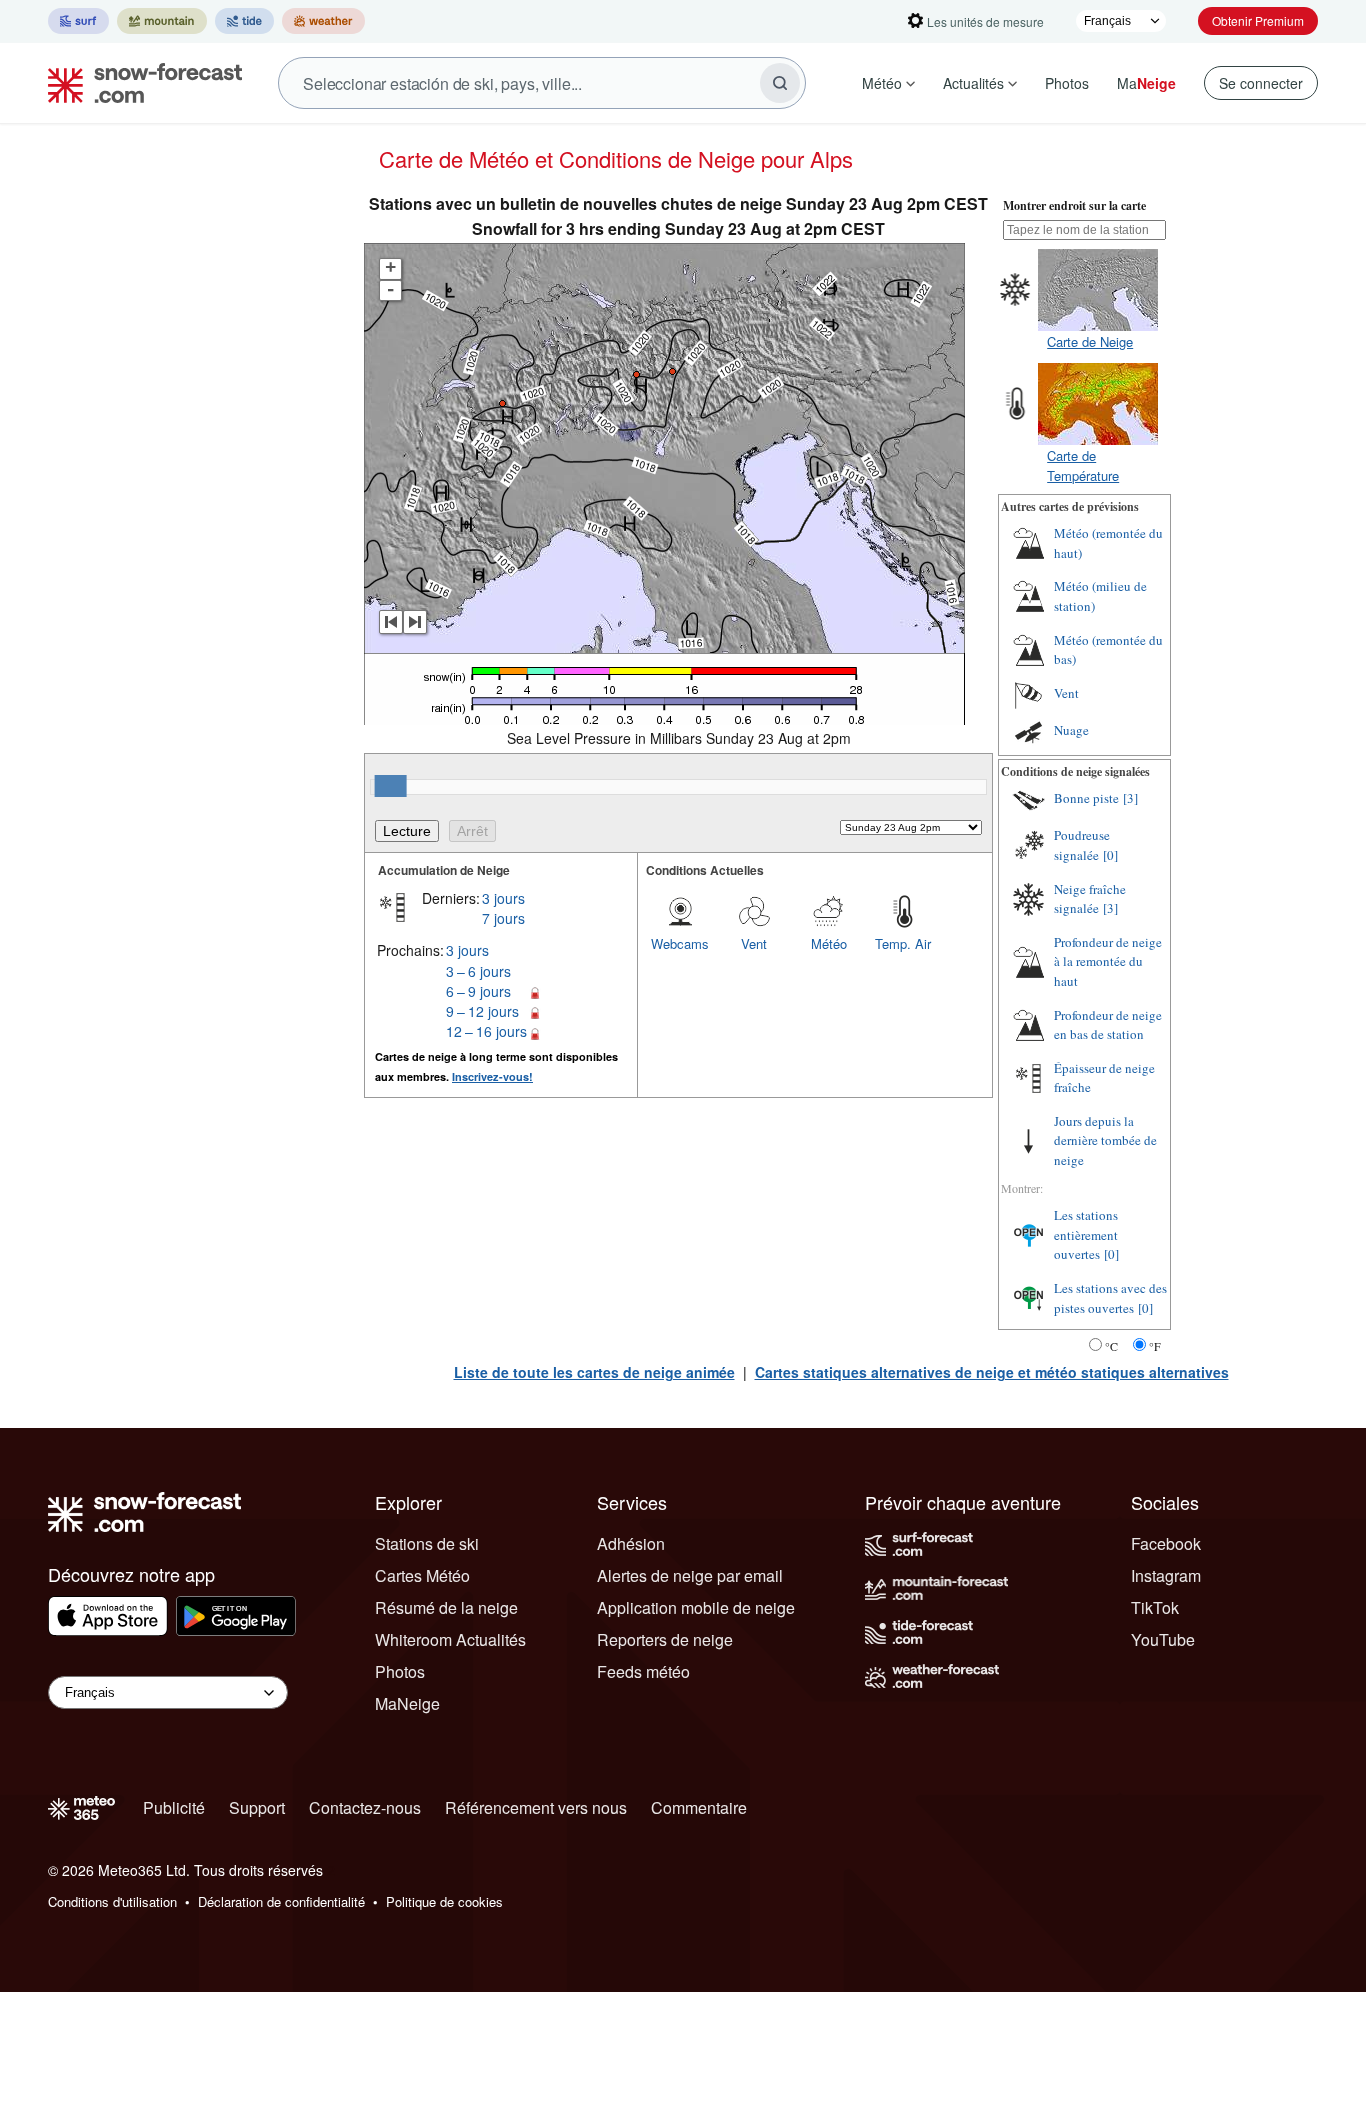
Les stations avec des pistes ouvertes (1110, 1298)
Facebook (1166, 1543)
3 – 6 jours (478, 971)
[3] (1130, 798)
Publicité (174, 1807)
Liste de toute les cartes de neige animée (594, 1372)
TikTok (1155, 1607)
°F (1155, 1346)
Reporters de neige (665, 1639)
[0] (1110, 855)
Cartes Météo (422, 1575)
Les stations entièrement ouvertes (1086, 1234)
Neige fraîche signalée (1090, 899)
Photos (1067, 83)
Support (257, 1807)
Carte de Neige (1090, 341)
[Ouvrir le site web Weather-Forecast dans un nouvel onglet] (323, 21)
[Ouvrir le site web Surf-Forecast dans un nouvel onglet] (78, 21)
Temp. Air (903, 943)
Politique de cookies (444, 1901)
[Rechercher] (780, 83)
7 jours (503, 918)
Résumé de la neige (446, 1607)
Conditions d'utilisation (112, 1901)
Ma (1146, 83)
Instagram (1166, 1575)
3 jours (503, 898)
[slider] (391, 786)
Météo (882, 83)
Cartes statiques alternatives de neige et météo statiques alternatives (992, 1372)
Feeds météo (643, 1671)
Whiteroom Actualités (450, 1639)
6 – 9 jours (478, 991)
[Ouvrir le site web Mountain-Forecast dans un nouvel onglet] (162, 21)
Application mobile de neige (696, 1607)
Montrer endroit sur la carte (1074, 205)
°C (1111, 1346)
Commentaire (699, 1807)
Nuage (1071, 730)
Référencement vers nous (536, 1807)
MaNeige (407, 1703)
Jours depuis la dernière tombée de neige (1105, 1140)
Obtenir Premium (1258, 20)
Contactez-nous (365, 1807)
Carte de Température (1083, 465)
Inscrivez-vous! (492, 1076)
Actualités (973, 83)
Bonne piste (1086, 798)
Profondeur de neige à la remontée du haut (1108, 961)
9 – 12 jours (482, 1011)
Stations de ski (427, 1543)
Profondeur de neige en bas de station (1108, 1025)
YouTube (1163, 1639)
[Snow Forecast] (139, 83)
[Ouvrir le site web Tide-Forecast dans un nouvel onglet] (244, 21)
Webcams (680, 943)
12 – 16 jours (486, 1031)
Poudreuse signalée (1082, 845)
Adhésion (631, 1543)
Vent (754, 943)
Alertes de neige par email (690, 1575)
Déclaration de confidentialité (281, 1901)
